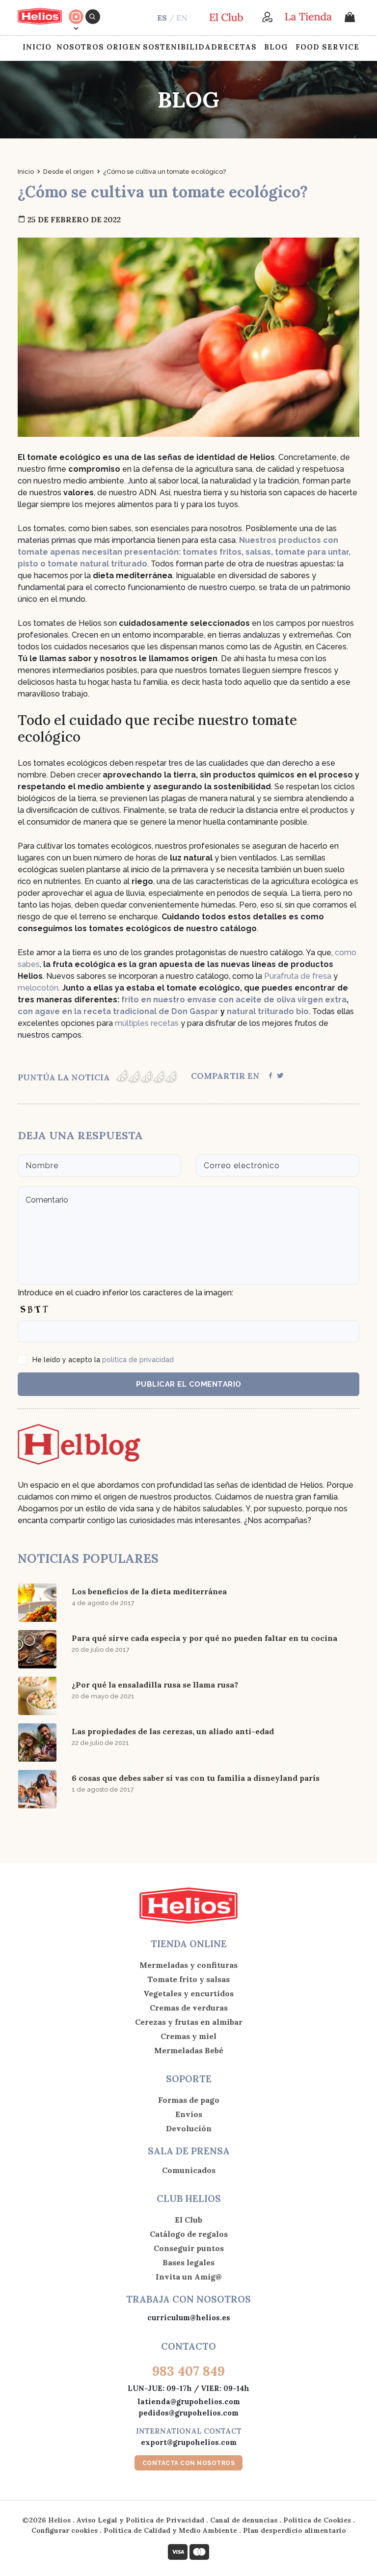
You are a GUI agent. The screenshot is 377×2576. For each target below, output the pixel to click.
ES (162, 18)
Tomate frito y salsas (188, 1979)
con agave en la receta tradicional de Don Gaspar (118, 1011)
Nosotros (80, 47)
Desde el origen (68, 172)
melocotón (38, 988)
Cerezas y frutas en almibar (189, 2022)
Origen (124, 47)
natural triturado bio (268, 1011)
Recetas (237, 47)
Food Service (327, 47)
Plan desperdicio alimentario (295, 2530)
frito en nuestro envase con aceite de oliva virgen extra (234, 1000)
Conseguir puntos (189, 2248)
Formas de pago (189, 2100)
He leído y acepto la (103, 1360)
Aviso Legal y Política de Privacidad (140, 2520)
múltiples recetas (147, 1023)
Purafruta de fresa (298, 976)
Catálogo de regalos (189, 2234)
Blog (276, 47)
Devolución (189, 2128)
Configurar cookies (65, 2530)
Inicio (37, 47)
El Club (188, 2220)
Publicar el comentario (189, 1384)
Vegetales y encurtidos (188, 1993)
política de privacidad (138, 1360)
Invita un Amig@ (189, 2277)
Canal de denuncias (244, 2520)
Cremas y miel (188, 2036)
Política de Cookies (317, 2520)
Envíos (189, 2114)
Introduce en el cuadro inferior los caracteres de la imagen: (125, 1293)
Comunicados (189, 2170)
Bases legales (188, 2262)
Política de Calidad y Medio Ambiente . (173, 2530)
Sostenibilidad (180, 47)
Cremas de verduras (189, 2008)
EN (182, 18)
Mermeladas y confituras (188, 1965)
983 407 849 (188, 2371)
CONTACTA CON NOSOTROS (189, 2463)
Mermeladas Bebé (189, 2050)
